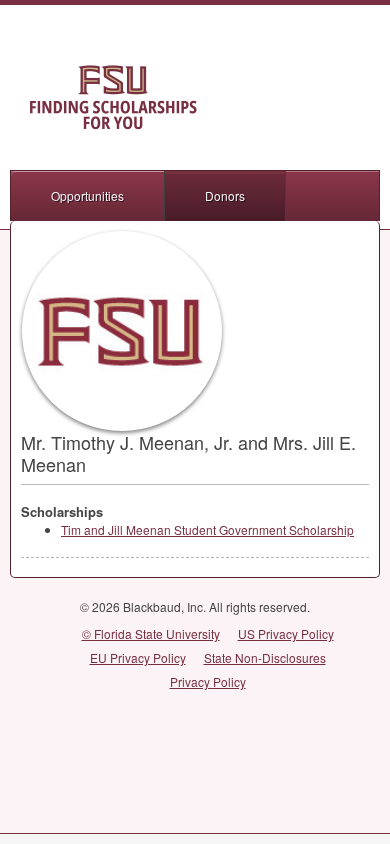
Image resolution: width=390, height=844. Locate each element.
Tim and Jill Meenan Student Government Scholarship (207, 529)
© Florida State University (151, 633)
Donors (225, 195)
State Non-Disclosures (265, 657)
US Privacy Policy (286, 633)
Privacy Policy (208, 681)
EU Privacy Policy (138, 657)
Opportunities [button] (87, 195)
